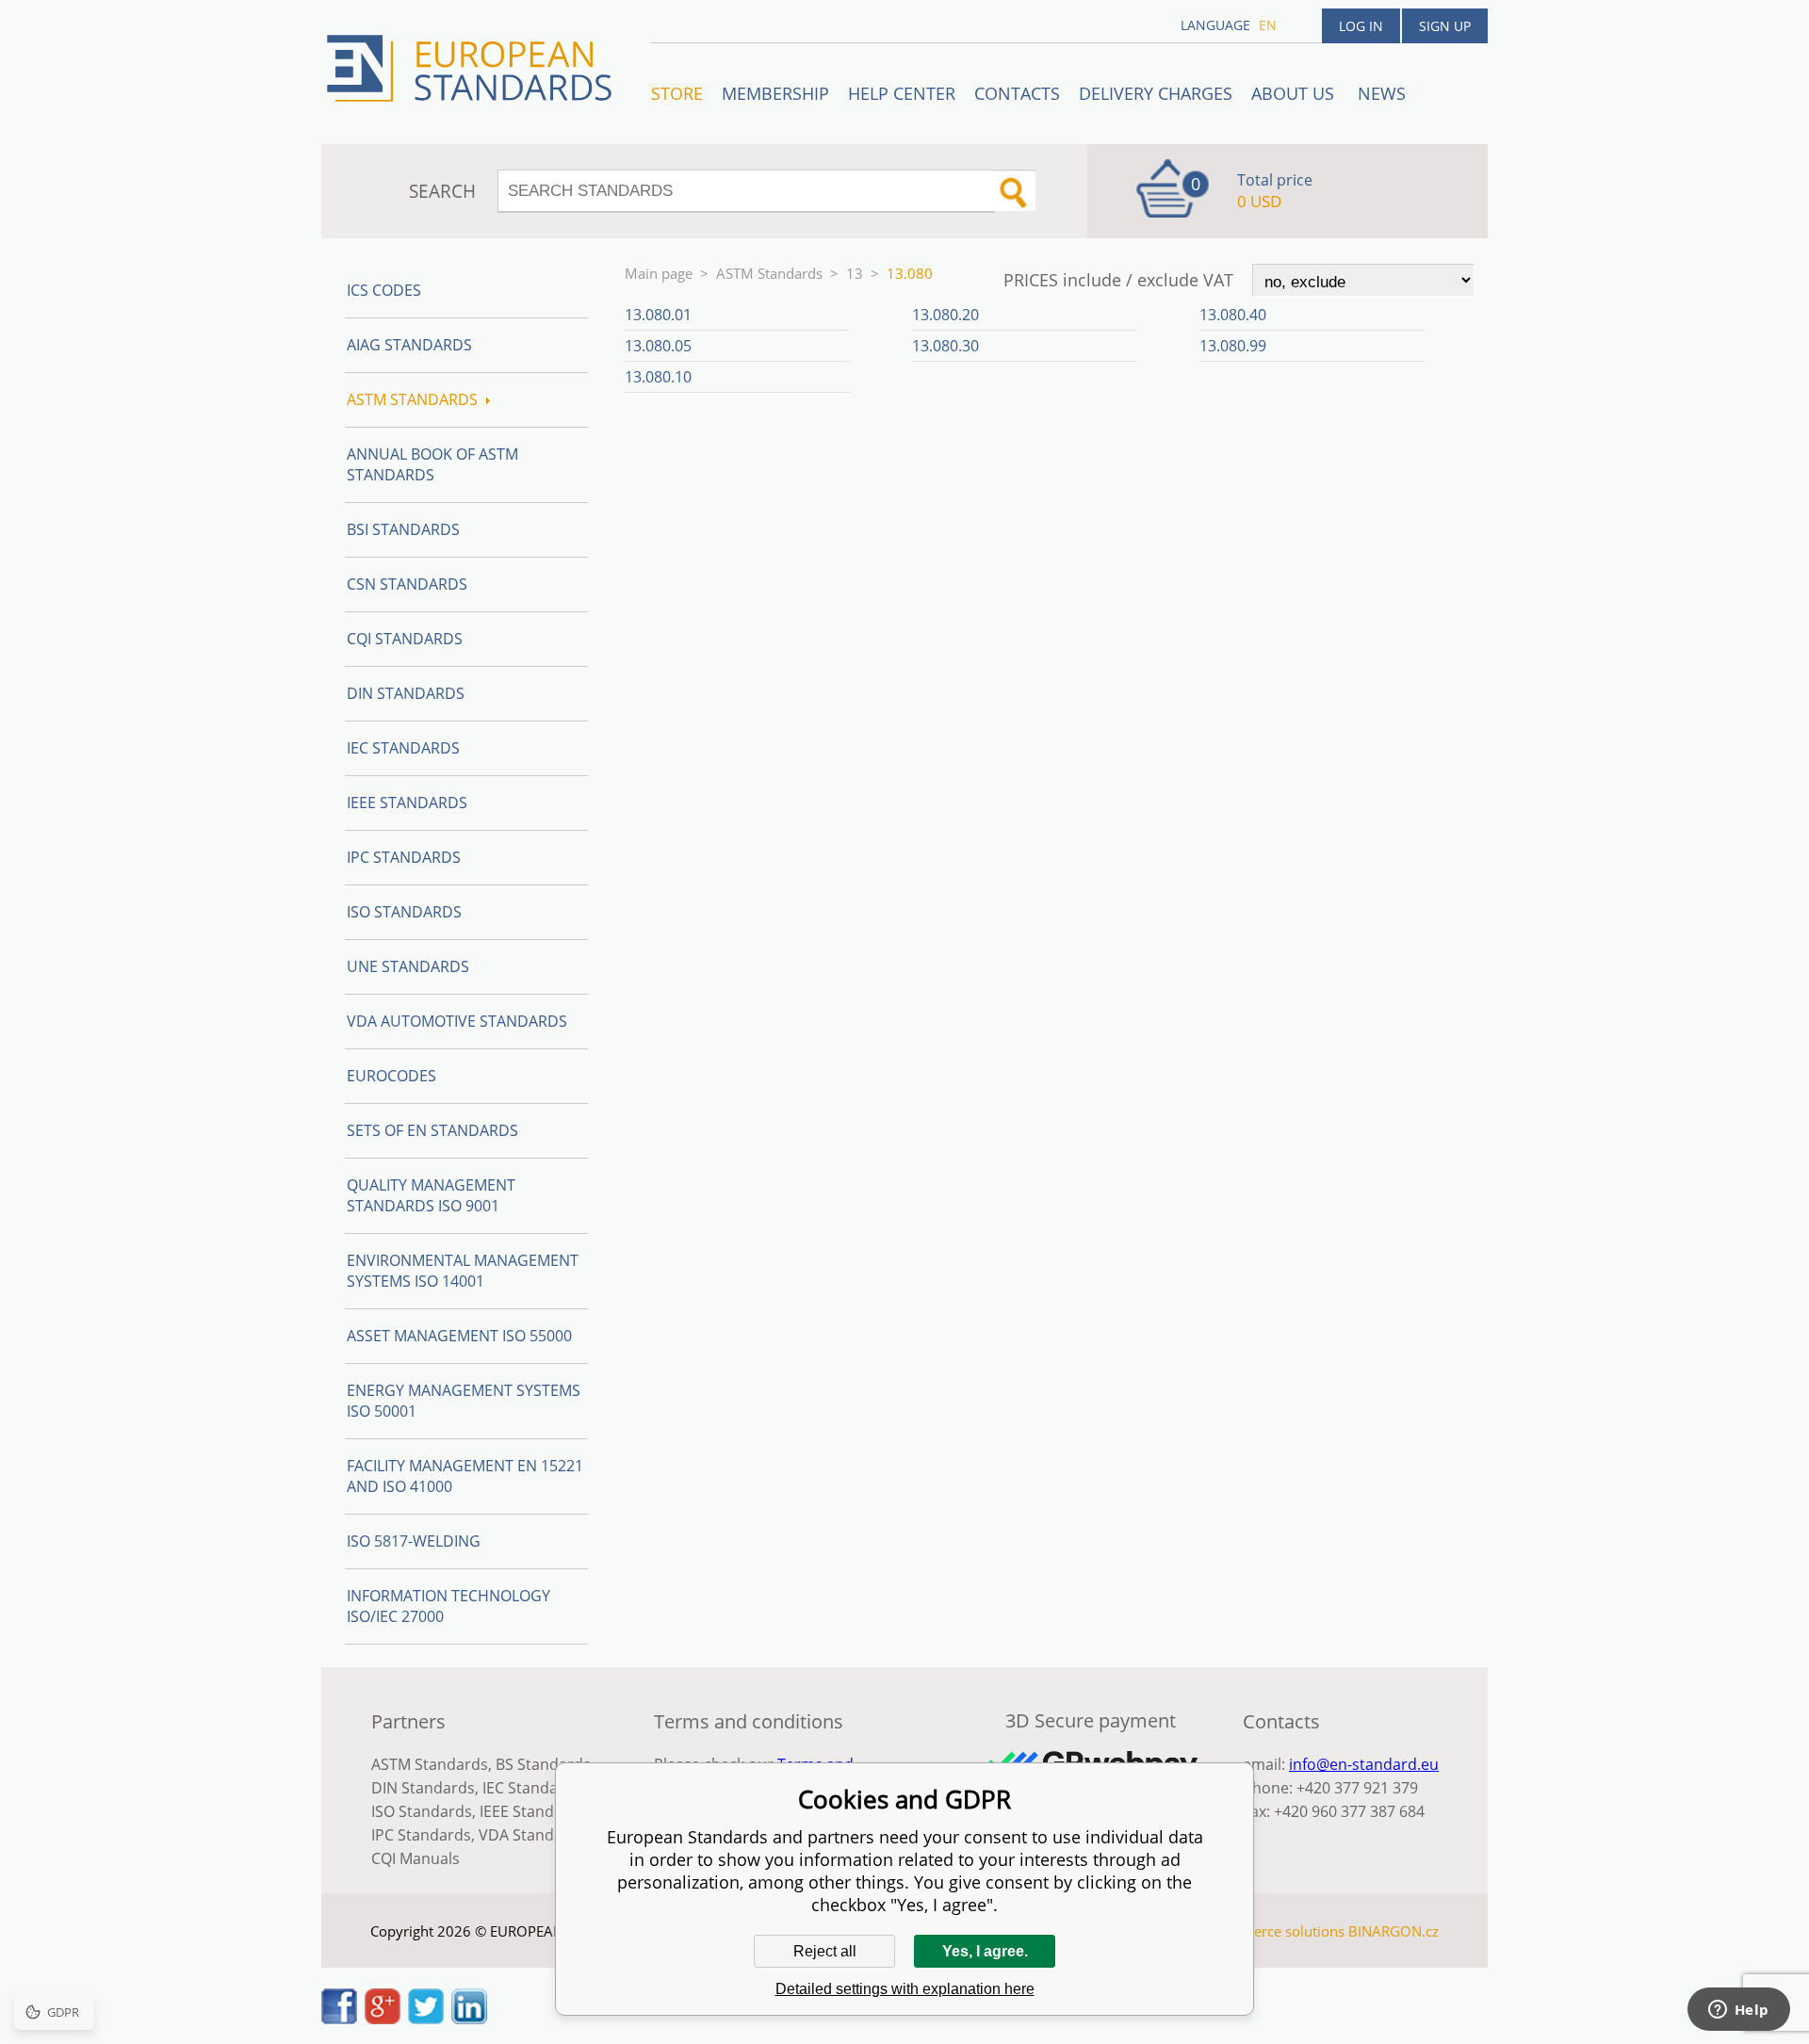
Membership (775, 93)
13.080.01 (658, 315)
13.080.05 (658, 346)
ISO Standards (404, 912)
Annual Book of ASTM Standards (432, 464)
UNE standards (408, 966)
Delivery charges (1156, 93)
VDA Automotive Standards (457, 1021)
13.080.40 (1233, 315)
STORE (677, 93)
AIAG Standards (409, 345)
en (1268, 25)
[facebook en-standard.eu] (339, 2019)
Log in (1361, 26)
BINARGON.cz (1393, 1931)
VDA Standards (532, 1835)
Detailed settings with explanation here (905, 1989)
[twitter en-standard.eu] (426, 2019)
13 (855, 273)
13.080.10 (658, 377)
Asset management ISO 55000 (459, 1336)
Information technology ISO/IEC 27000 (448, 1606)
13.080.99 (1233, 346)
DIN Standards (406, 693)
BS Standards (543, 1764)
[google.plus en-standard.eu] (383, 2019)
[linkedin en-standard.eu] (469, 2019)
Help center (902, 93)
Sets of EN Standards (432, 1130)
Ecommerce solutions (1275, 1931)
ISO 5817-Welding (414, 1541)
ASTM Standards (769, 273)
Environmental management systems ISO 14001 (463, 1271)
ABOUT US (1295, 93)
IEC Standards (403, 748)
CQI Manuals (416, 1858)
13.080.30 (945, 346)
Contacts (1017, 93)
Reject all (825, 1951)
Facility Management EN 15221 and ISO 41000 (465, 1476)
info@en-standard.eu (1364, 1764)
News (1382, 93)
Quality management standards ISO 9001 (431, 1195)
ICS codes (384, 290)
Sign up (1445, 26)
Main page (659, 273)
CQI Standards (405, 639)
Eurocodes (391, 1076)
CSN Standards (407, 584)
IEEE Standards (407, 803)
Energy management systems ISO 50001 (464, 1401)
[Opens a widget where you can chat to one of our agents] (1738, 2011)
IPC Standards (404, 857)
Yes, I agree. (985, 1951)
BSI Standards (403, 529)
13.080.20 (945, 315)
